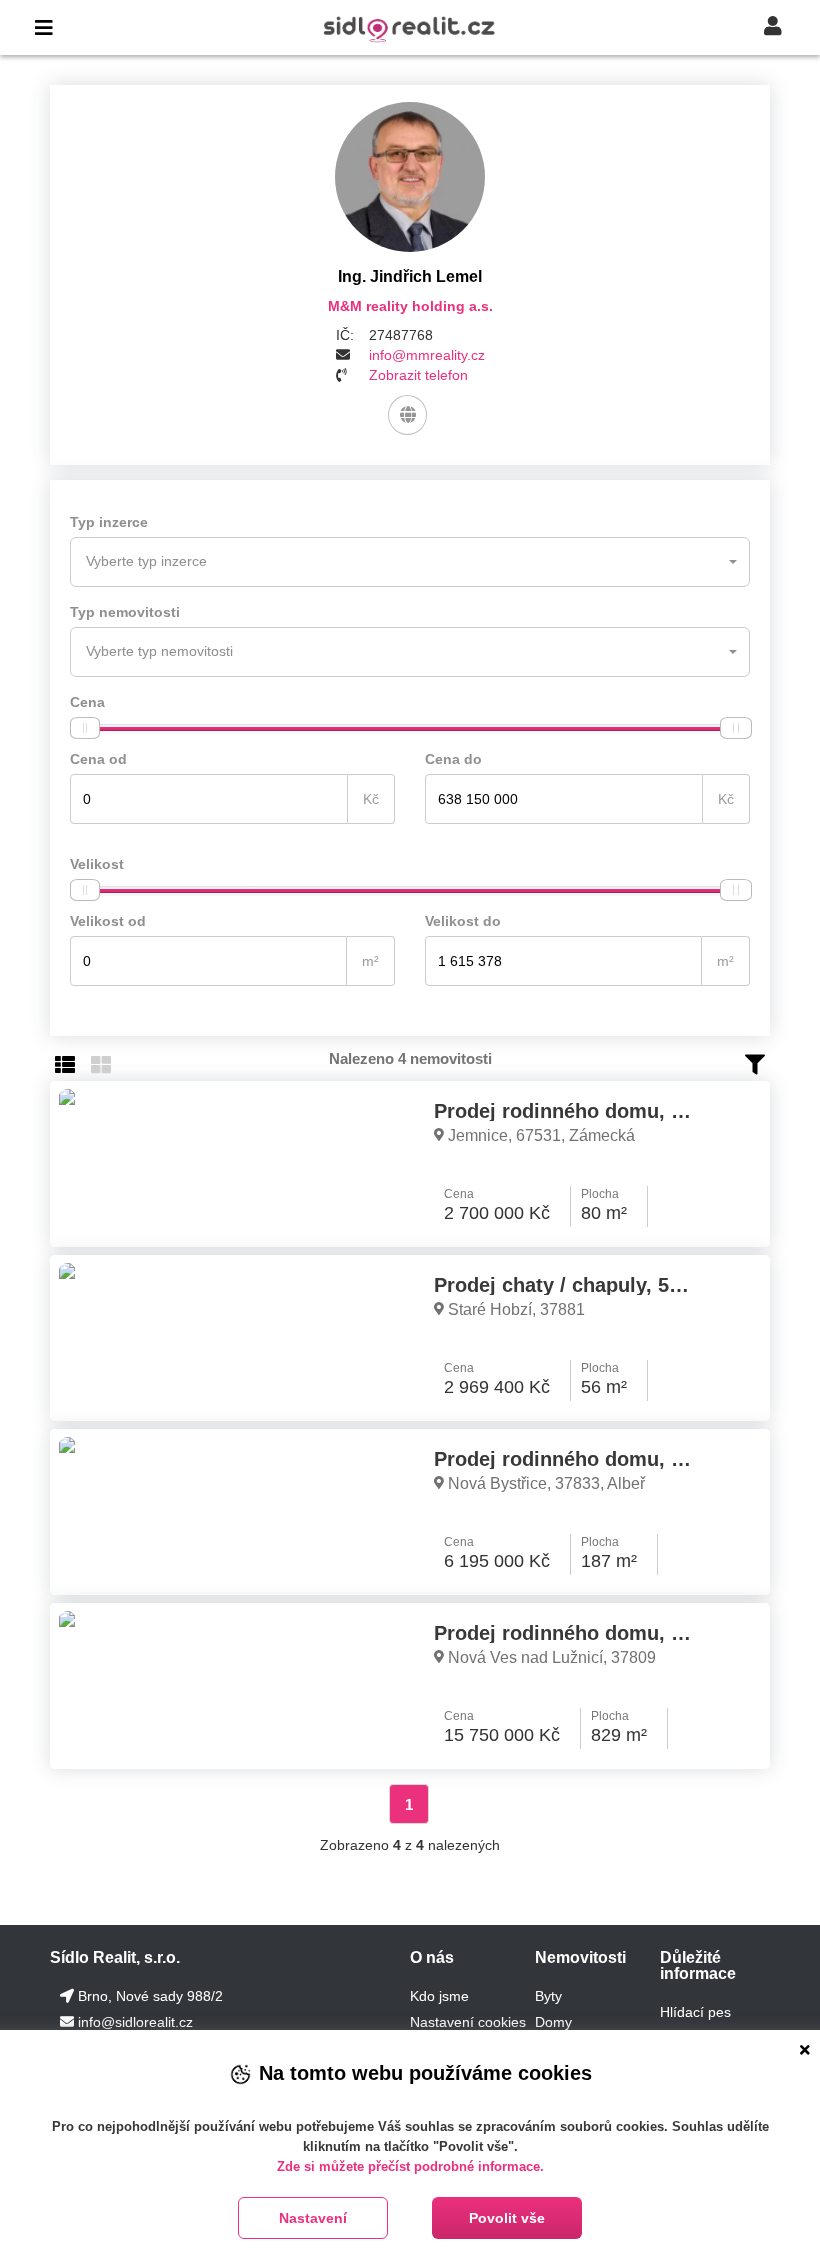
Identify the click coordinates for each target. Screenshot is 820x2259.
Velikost (97, 864)
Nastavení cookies (468, 2022)
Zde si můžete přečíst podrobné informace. (410, 2166)
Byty (548, 1996)
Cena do (453, 759)
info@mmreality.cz (427, 355)
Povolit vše (507, 2218)
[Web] (407, 415)
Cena (87, 702)
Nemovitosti (580, 1957)
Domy (553, 2022)
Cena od (98, 759)
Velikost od (108, 921)
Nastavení (313, 2218)
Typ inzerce (109, 522)
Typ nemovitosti (125, 612)
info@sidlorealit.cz (135, 2022)
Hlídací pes (695, 2012)
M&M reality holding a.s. (410, 306)
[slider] (85, 728)
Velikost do (463, 921)
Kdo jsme (439, 1996)
